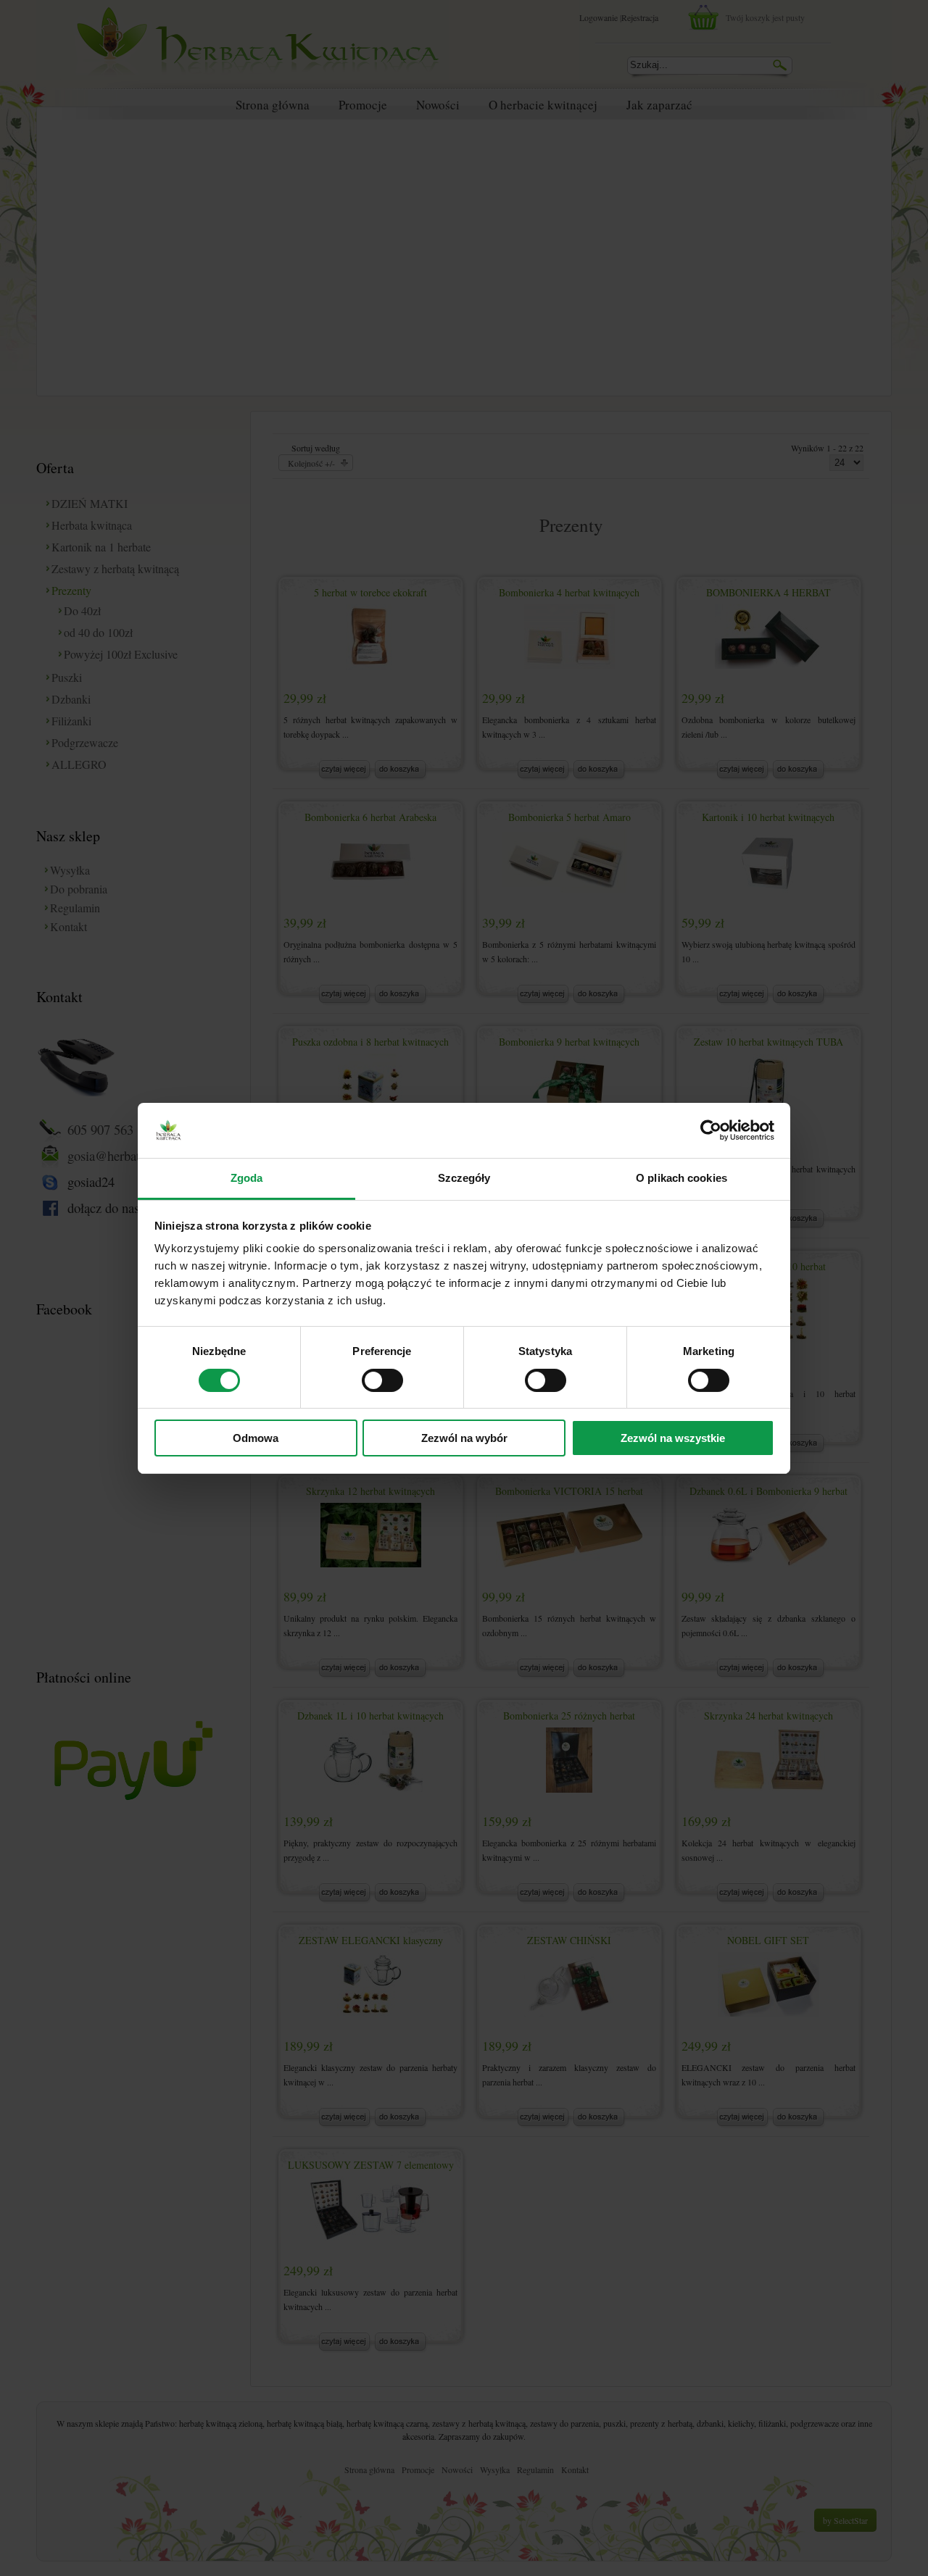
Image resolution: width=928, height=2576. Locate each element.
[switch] (382, 1380)
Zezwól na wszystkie (673, 1438)
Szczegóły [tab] (464, 1178)
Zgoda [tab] (247, 1178)
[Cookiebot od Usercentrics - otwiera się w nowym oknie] (711, 1130)
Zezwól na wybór (464, 1438)
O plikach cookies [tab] (681, 1178)
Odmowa (256, 1438)
